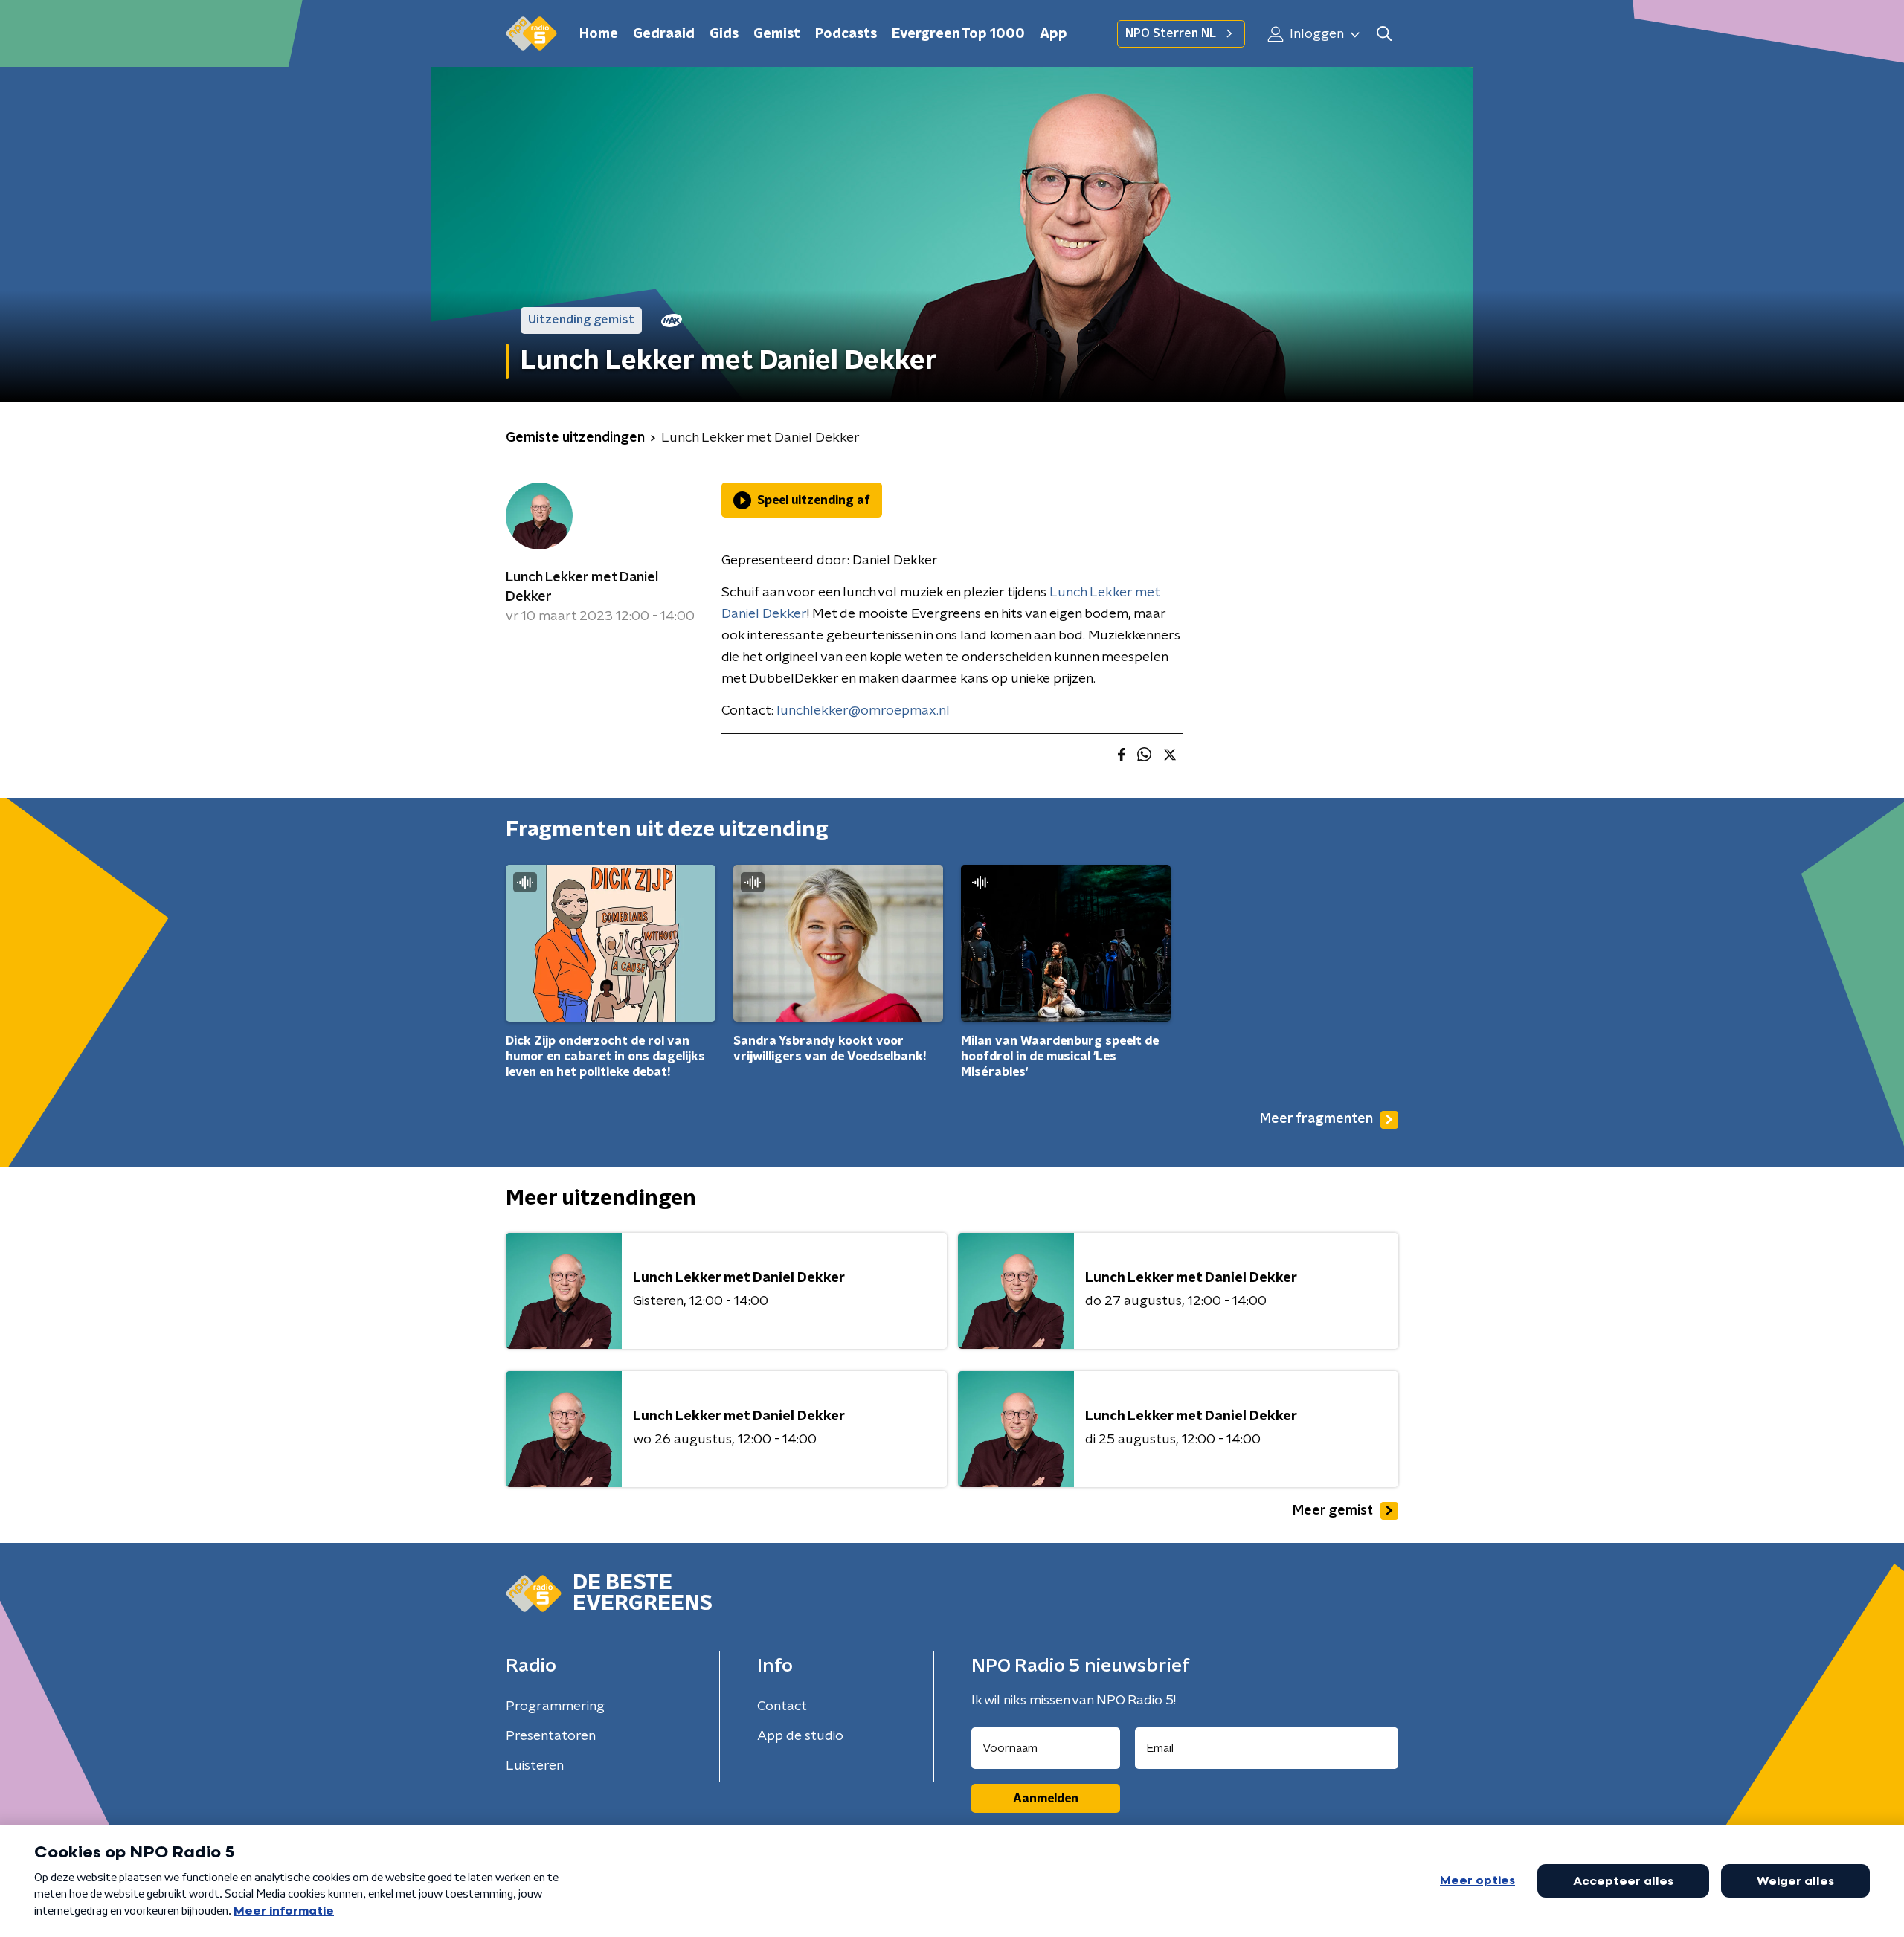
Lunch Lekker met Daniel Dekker (582, 587)
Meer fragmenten (1316, 1119)
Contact (782, 1706)
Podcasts (846, 34)
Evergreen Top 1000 (958, 34)
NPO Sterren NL (1171, 33)
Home (599, 34)
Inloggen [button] (1315, 34)
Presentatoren (551, 1736)
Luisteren (535, 1766)
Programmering (555, 1706)
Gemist (777, 34)
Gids (724, 34)
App (1054, 34)
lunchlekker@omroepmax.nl (863, 711)
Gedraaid (664, 34)
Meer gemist (1333, 1511)
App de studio (800, 1736)
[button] (1384, 34)
